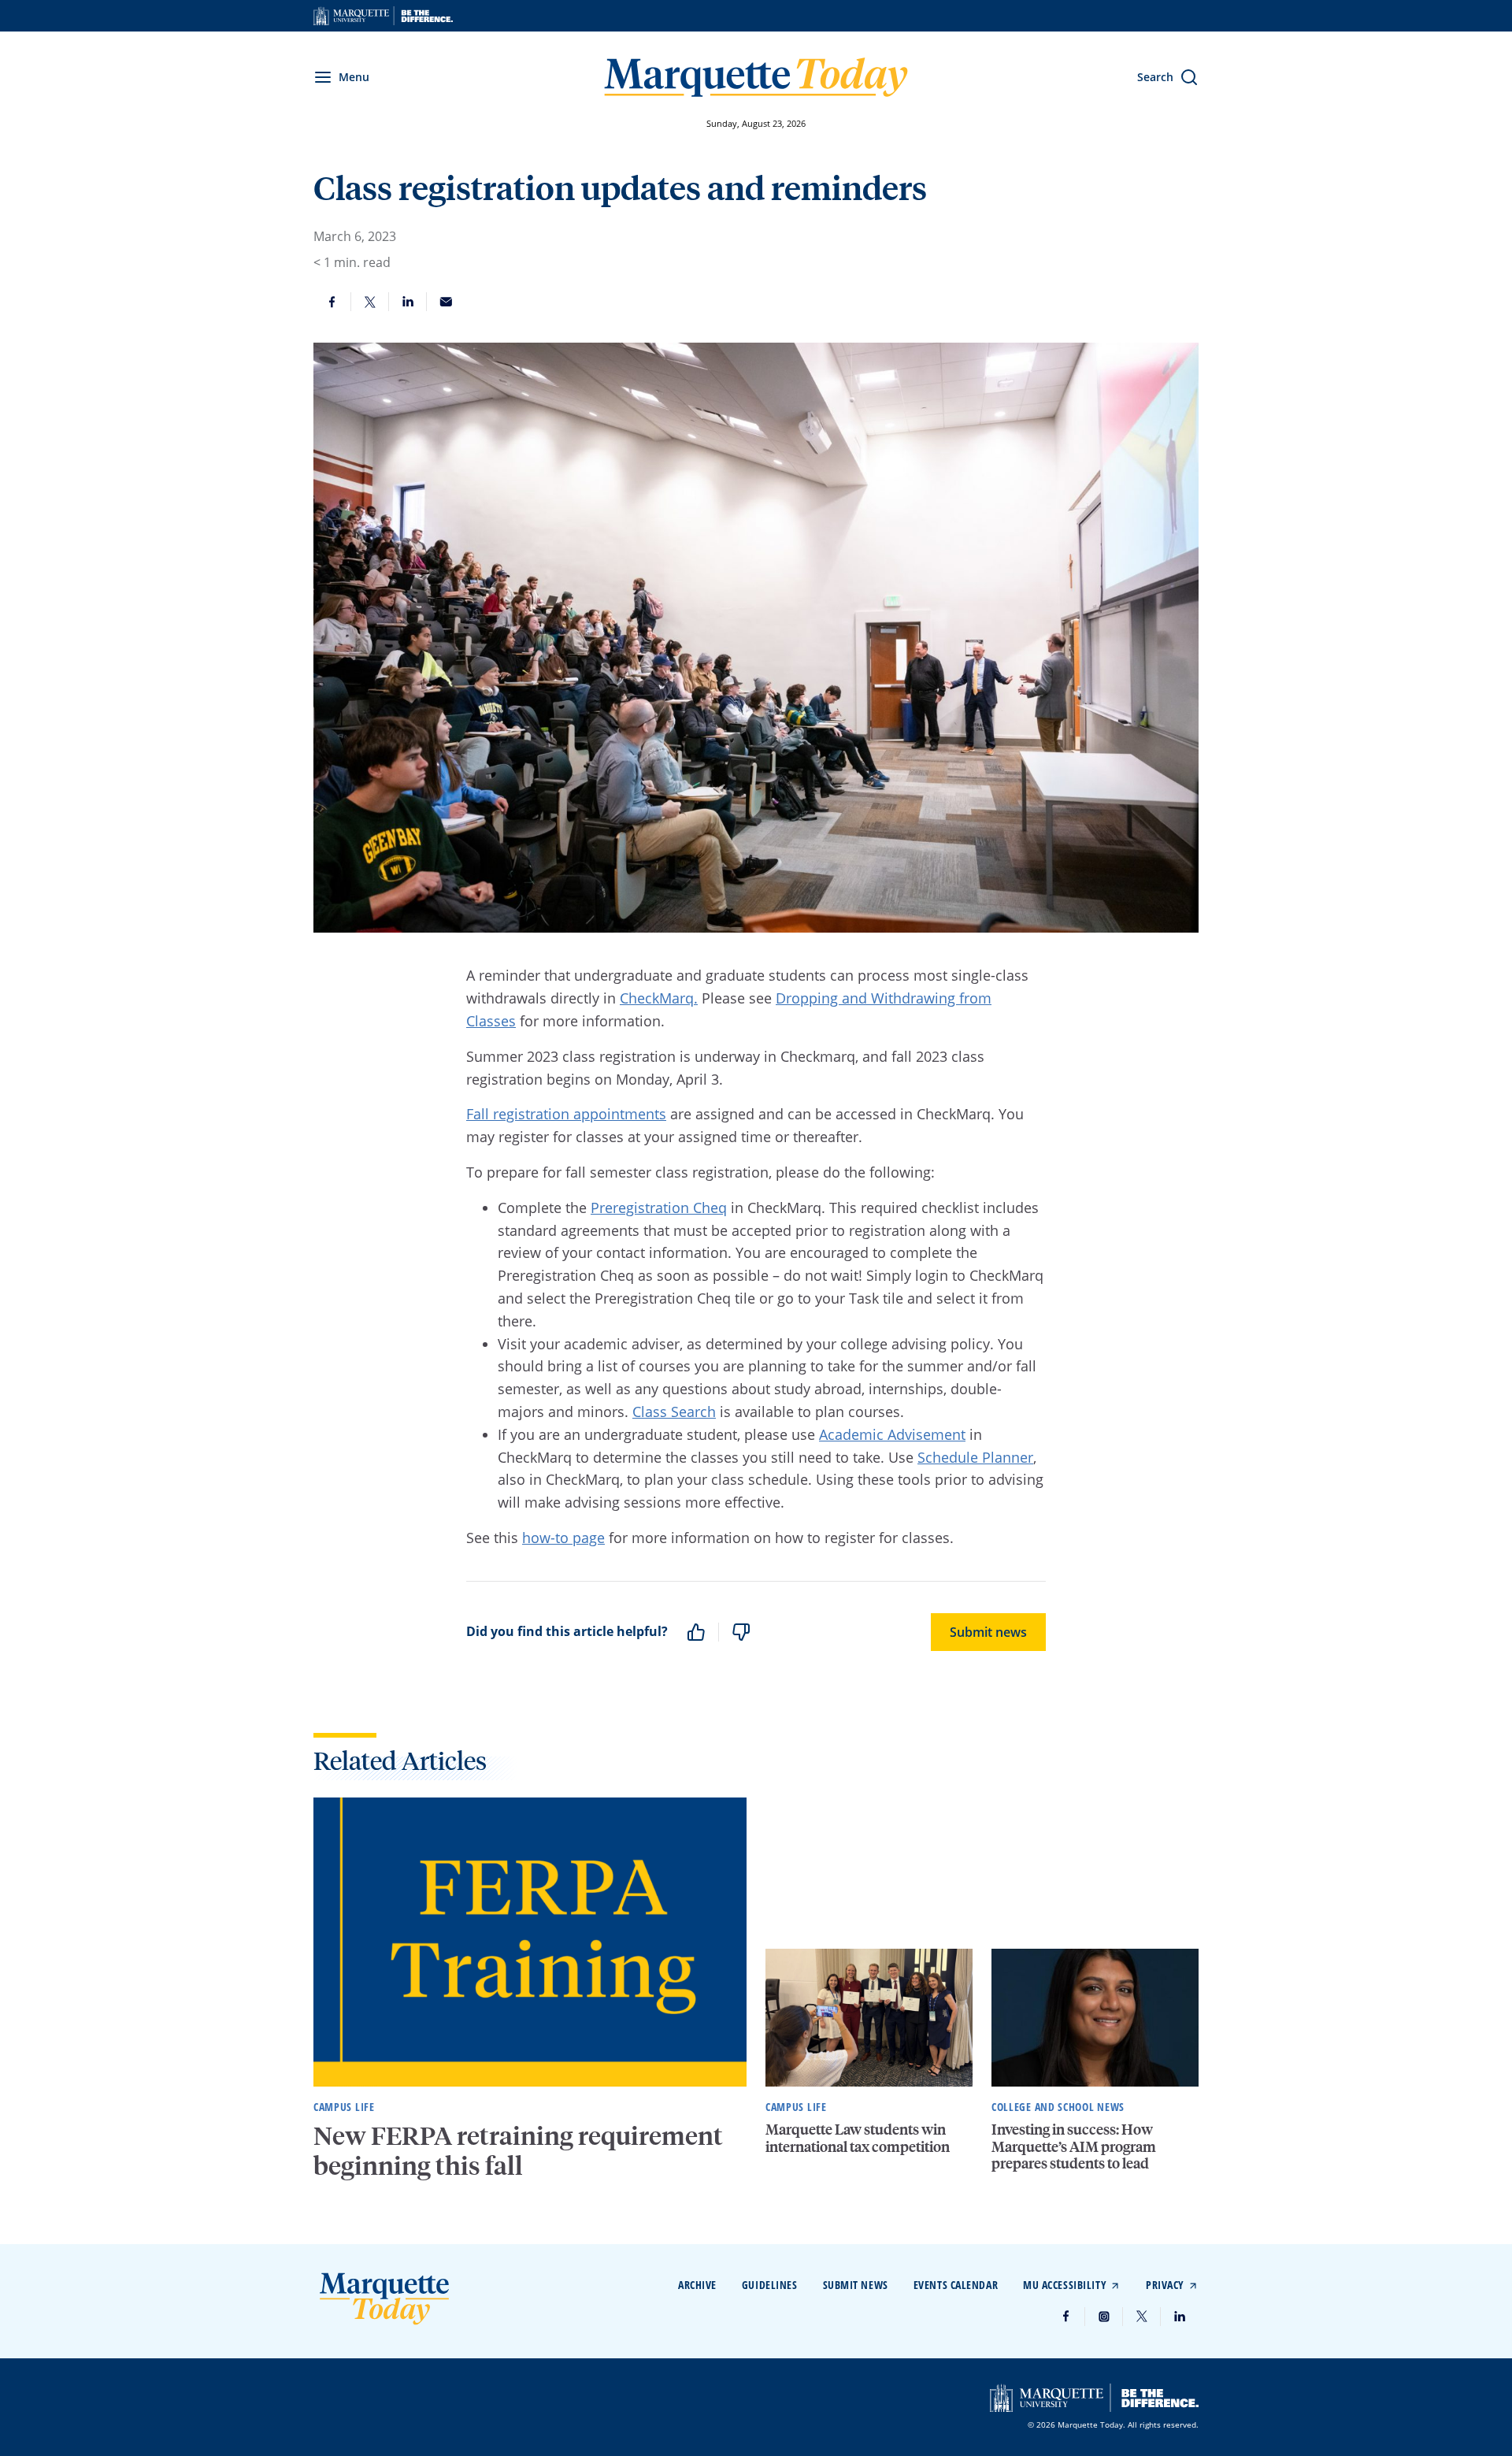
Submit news (988, 1632)
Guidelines (770, 2285)
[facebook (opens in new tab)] (1066, 2317)
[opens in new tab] (383, 16)
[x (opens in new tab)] (1142, 2317)
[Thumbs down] (741, 1632)
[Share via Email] (446, 302)
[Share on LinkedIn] (408, 302)
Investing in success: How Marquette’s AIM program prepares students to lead (1074, 2146)
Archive (697, 2285)
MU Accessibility (1065, 2285)
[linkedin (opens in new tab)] (1180, 2317)
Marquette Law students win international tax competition (858, 2137)
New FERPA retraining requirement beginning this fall (518, 2150)
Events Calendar (956, 2285)
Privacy (1165, 2285)
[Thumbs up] (696, 1632)
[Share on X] (370, 302)
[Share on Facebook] (332, 302)
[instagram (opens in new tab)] (1104, 2317)
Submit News (856, 2285)
